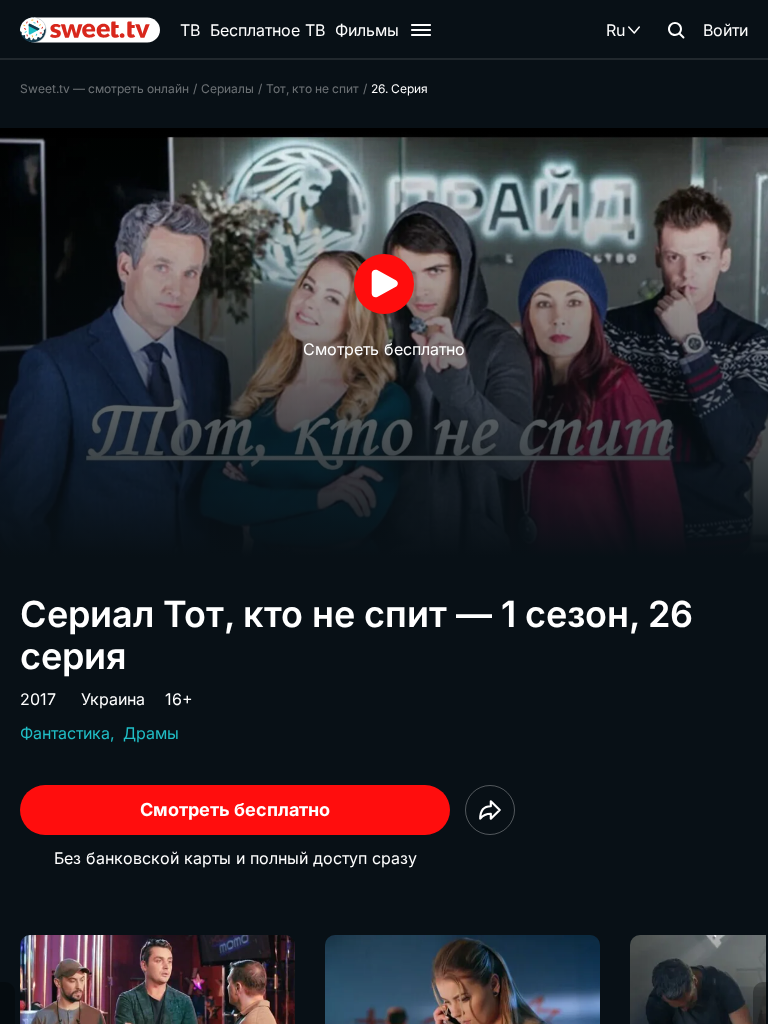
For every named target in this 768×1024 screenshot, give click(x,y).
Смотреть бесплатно (235, 809)
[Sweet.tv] (90, 30)
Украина (113, 699)
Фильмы (367, 30)
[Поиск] (676, 30)
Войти (725, 30)
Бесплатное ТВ (267, 30)
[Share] (490, 810)
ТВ (190, 30)
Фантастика (65, 733)
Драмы (151, 733)
